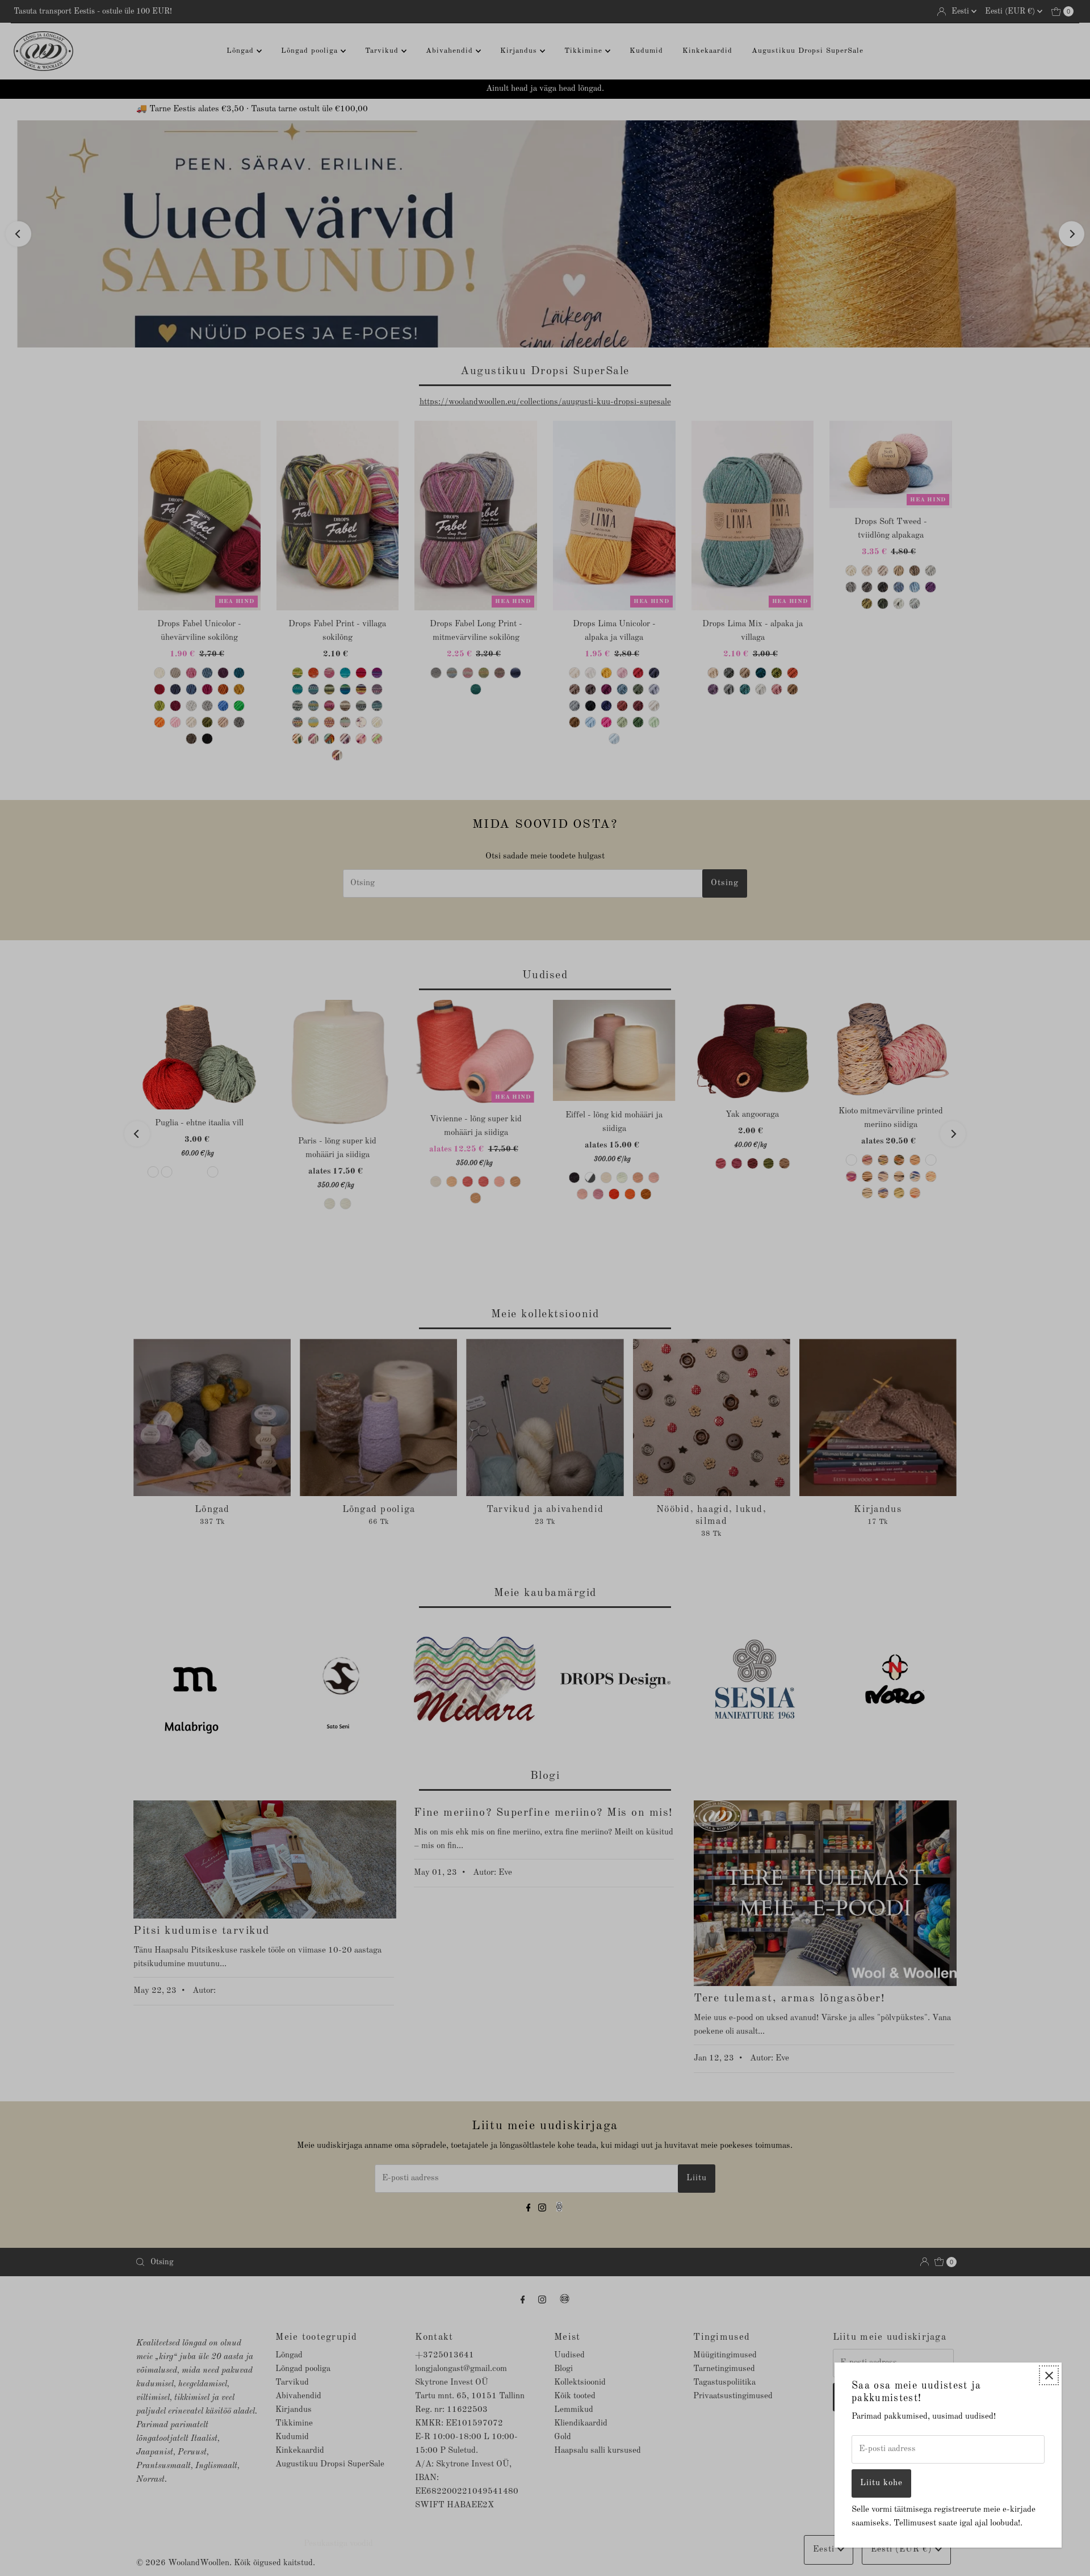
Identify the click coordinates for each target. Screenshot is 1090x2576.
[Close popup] (1049, 2375)
